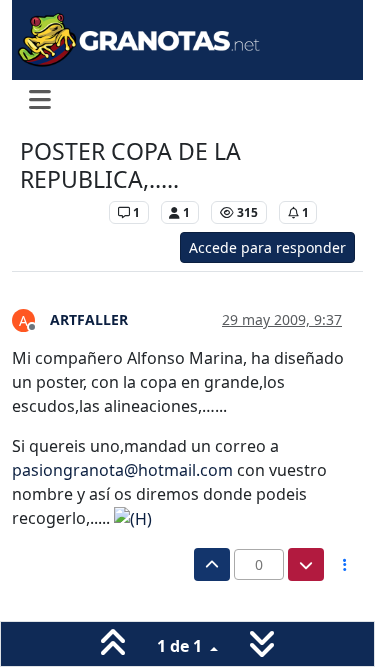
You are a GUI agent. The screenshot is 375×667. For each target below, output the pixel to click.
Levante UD (59, 212)
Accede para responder (267, 247)
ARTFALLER (89, 319)
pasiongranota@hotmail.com (122, 470)
